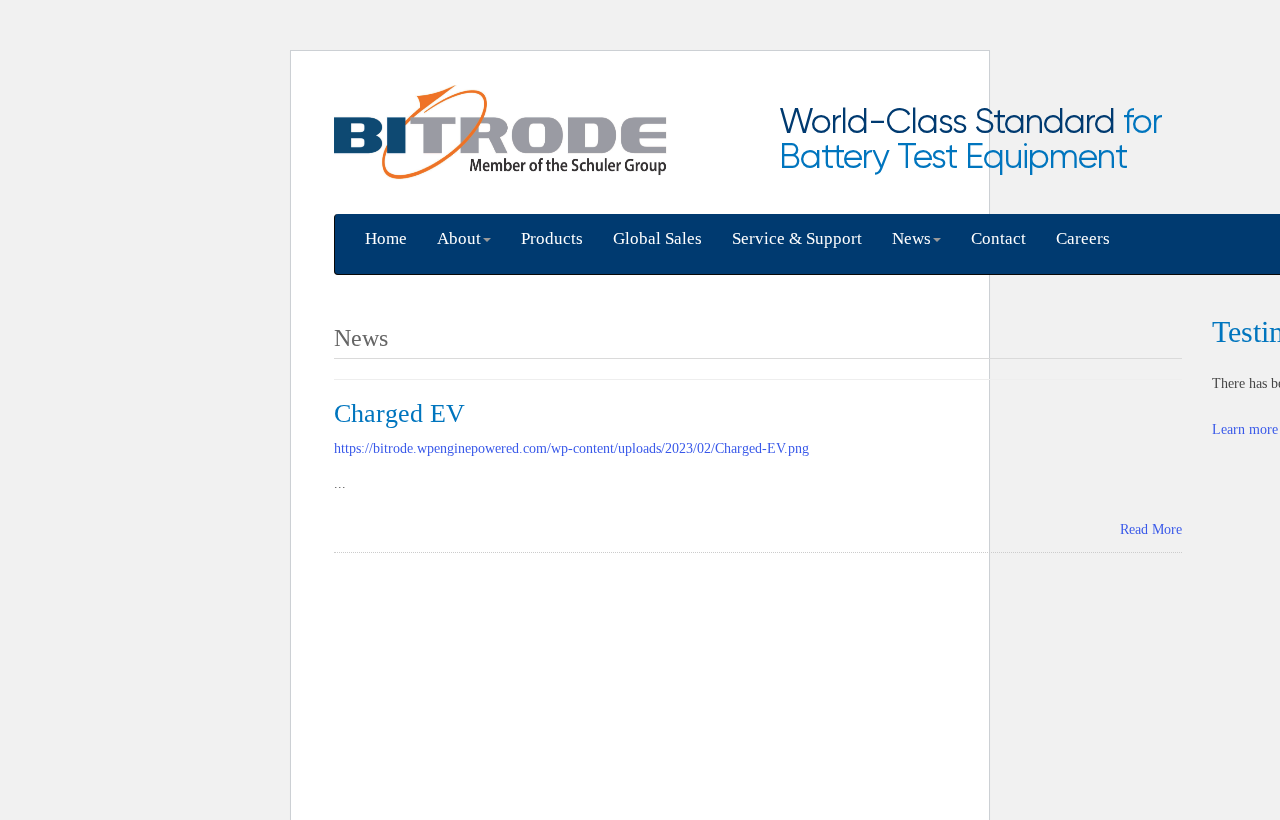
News (911, 238)
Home (386, 238)
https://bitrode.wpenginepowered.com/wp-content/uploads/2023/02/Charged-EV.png (571, 448)
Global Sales (657, 238)
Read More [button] (1151, 529)
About (459, 238)
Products (552, 238)
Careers (1083, 238)
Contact (998, 238)
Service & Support (797, 238)
